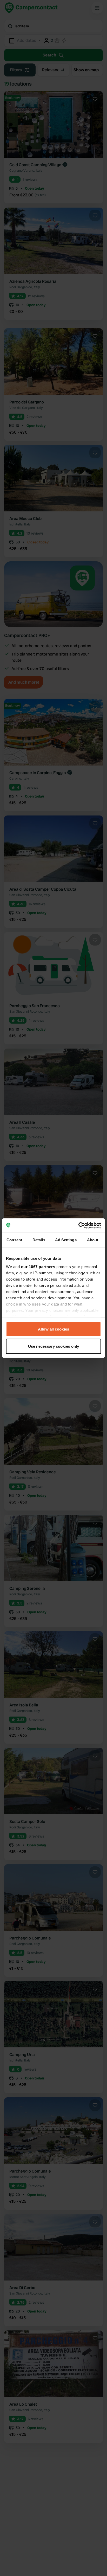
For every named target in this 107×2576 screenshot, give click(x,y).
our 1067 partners (38, 1266)
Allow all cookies (53, 1329)
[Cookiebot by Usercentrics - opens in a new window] (78, 1225)
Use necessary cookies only (54, 1346)
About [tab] (93, 1240)
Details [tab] (39, 1240)
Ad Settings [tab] (66, 1240)
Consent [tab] (14, 1240)
